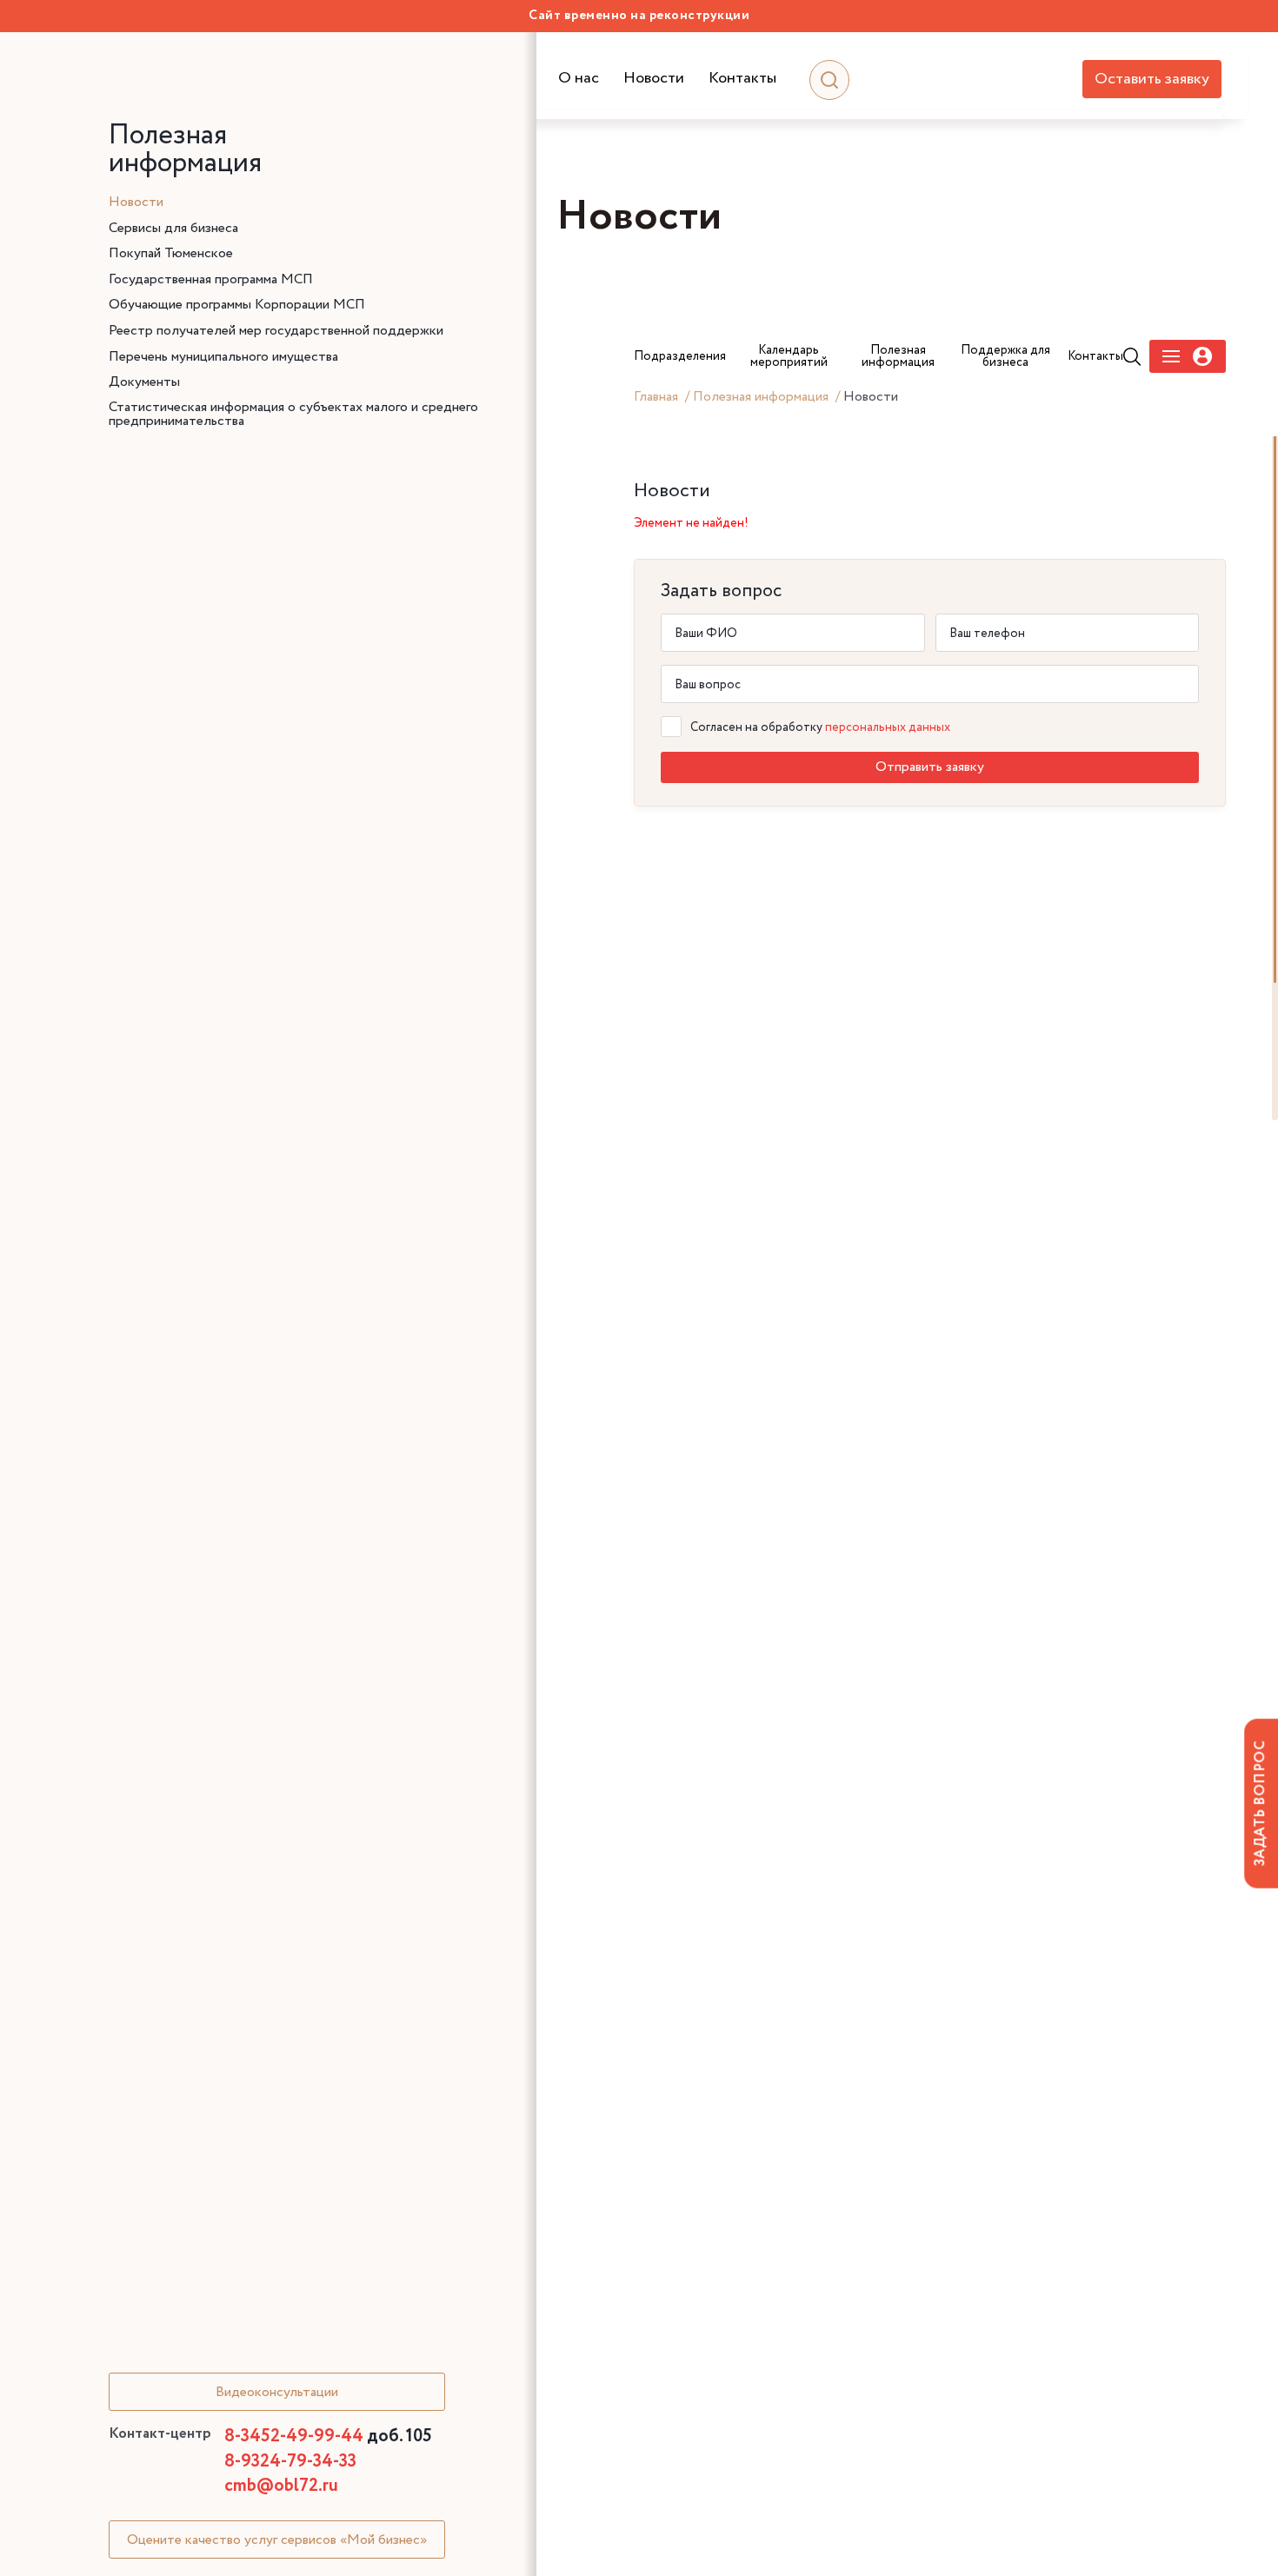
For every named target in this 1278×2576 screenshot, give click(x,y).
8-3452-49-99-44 (328, 2437)
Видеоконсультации (277, 2392)
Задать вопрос (1260, 1803)
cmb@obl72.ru (281, 2486)
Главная (656, 397)
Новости (654, 79)
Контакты (742, 79)
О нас (579, 79)
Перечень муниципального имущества (223, 357)
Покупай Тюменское (171, 254)
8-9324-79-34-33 (290, 2462)
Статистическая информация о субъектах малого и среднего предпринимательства (293, 415)
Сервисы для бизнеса (173, 229)
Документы (144, 382)
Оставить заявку (1152, 79)
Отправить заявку (930, 767)
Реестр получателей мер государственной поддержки (276, 331)
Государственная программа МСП (211, 280)
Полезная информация (761, 397)
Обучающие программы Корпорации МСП (237, 305)
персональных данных (888, 727)
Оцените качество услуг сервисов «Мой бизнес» (277, 2540)
